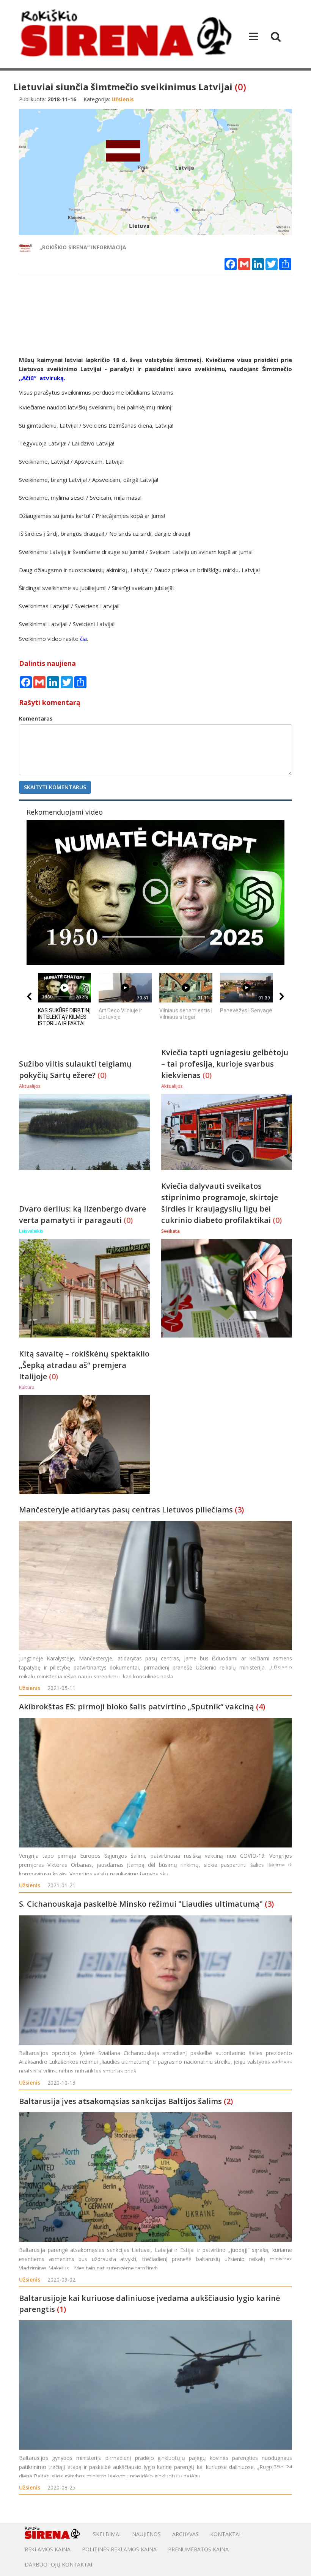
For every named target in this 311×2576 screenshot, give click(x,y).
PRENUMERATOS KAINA (198, 2549)
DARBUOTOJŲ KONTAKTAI (58, 2564)
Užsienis (30, 1688)
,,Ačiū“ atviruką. (42, 378)
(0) (240, 87)
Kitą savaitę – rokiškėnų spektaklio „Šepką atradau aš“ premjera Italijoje (84, 1365)
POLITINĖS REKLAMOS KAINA (119, 2549)
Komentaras (36, 718)
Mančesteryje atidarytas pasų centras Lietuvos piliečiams (126, 1510)
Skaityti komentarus (55, 787)
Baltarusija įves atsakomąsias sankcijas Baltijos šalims (120, 2101)
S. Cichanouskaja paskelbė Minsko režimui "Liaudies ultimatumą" (141, 1904)
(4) (261, 1707)
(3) (239, 1510)
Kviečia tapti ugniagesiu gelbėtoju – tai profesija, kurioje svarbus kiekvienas (225, 1064)
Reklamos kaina (48, 2549)
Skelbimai (107, 2534)
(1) (61, 2309)
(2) (228, 2101)
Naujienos (146, 2534)
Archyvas (185, 2534)
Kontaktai (225, 2534)
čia (83, 639)
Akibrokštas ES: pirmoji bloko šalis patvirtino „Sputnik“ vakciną (137, 1707)
